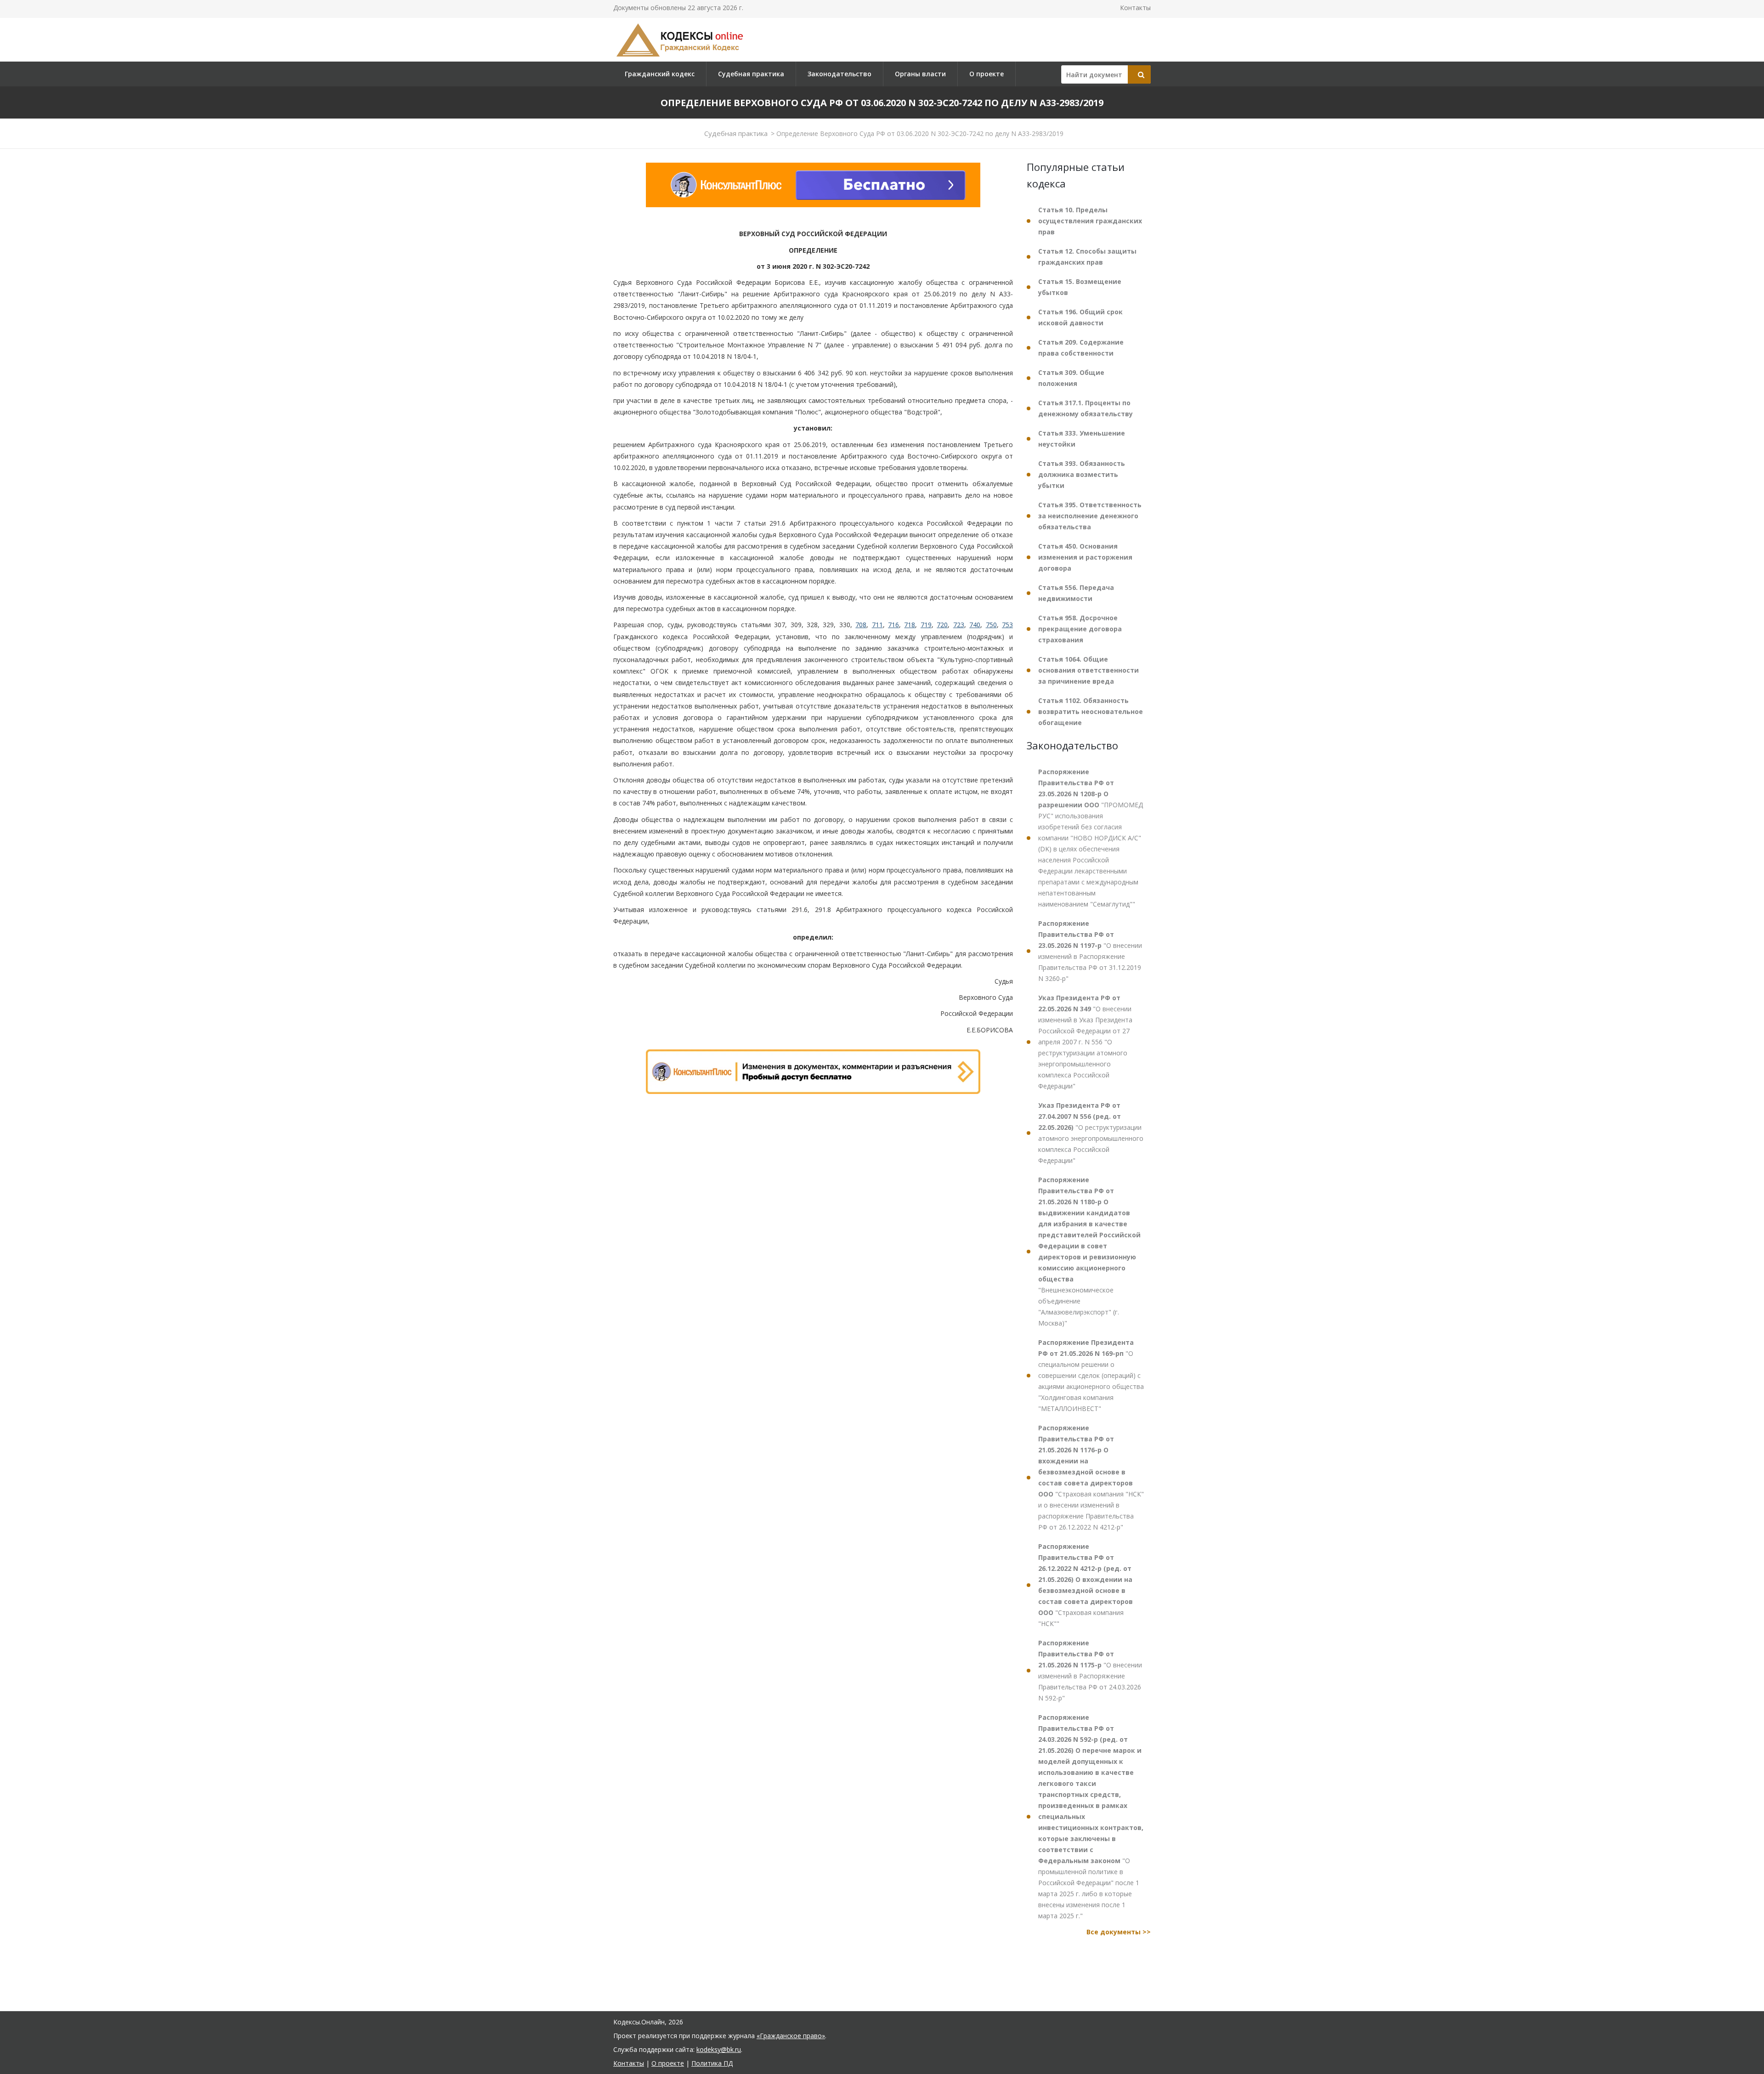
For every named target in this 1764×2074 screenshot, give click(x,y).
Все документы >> (1119, 1932)
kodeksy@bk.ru (719, 2049)
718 (910, 625)
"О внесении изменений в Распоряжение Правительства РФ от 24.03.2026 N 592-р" (1090, 1670)
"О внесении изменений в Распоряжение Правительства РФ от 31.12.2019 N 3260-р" (1090, 951)
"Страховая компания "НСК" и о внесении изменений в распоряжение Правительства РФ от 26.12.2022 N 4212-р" (1091, 1477)
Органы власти (920, 74)
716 (893, 625)
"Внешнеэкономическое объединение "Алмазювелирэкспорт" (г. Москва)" (1089, 1251)
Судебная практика (751, 74)
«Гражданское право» (791, 2036)
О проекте (987, 74)
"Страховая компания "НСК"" (1086, 1585)
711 (877, 625)
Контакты (1135, 8)
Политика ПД (712, 2063)
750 (991, 625)
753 (1007, 625)
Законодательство (840, 74)
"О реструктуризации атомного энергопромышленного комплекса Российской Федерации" (1091, 1133)
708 (861, 625)
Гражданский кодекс (660, 74)
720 (942, 625)
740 (975, 625)
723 (959, 625)
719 (926, 625)
